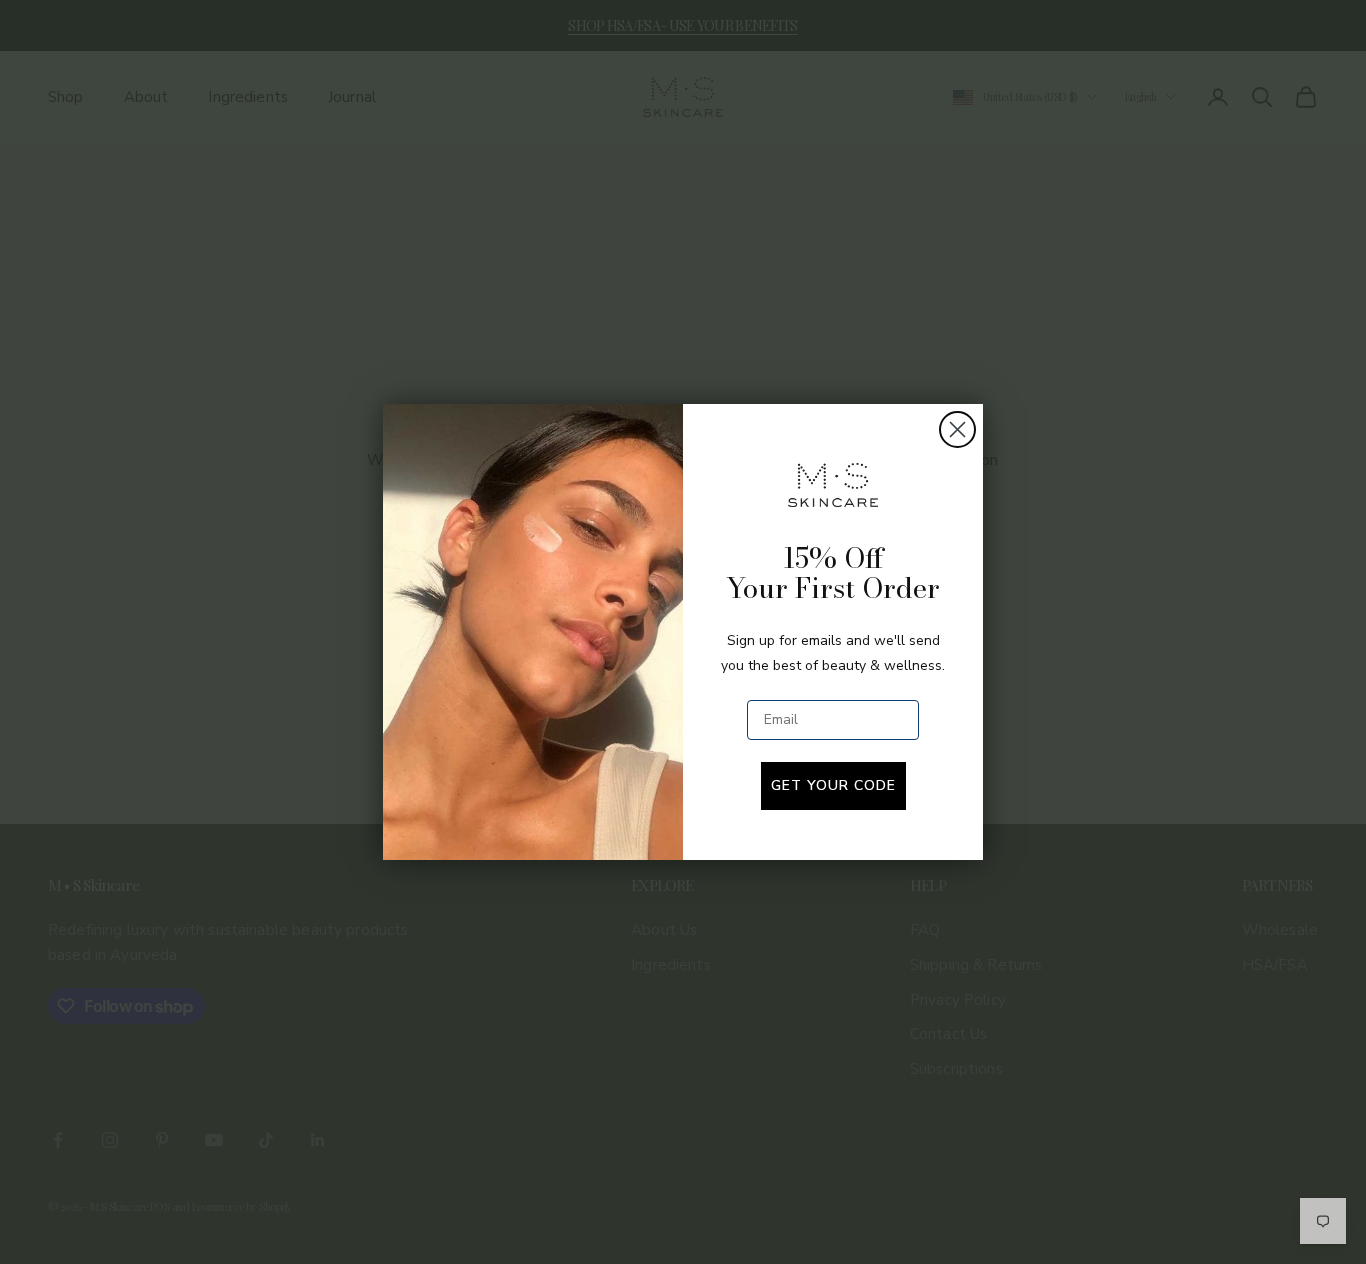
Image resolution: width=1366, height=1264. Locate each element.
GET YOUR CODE (833, 785)
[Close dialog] (957, 429)
